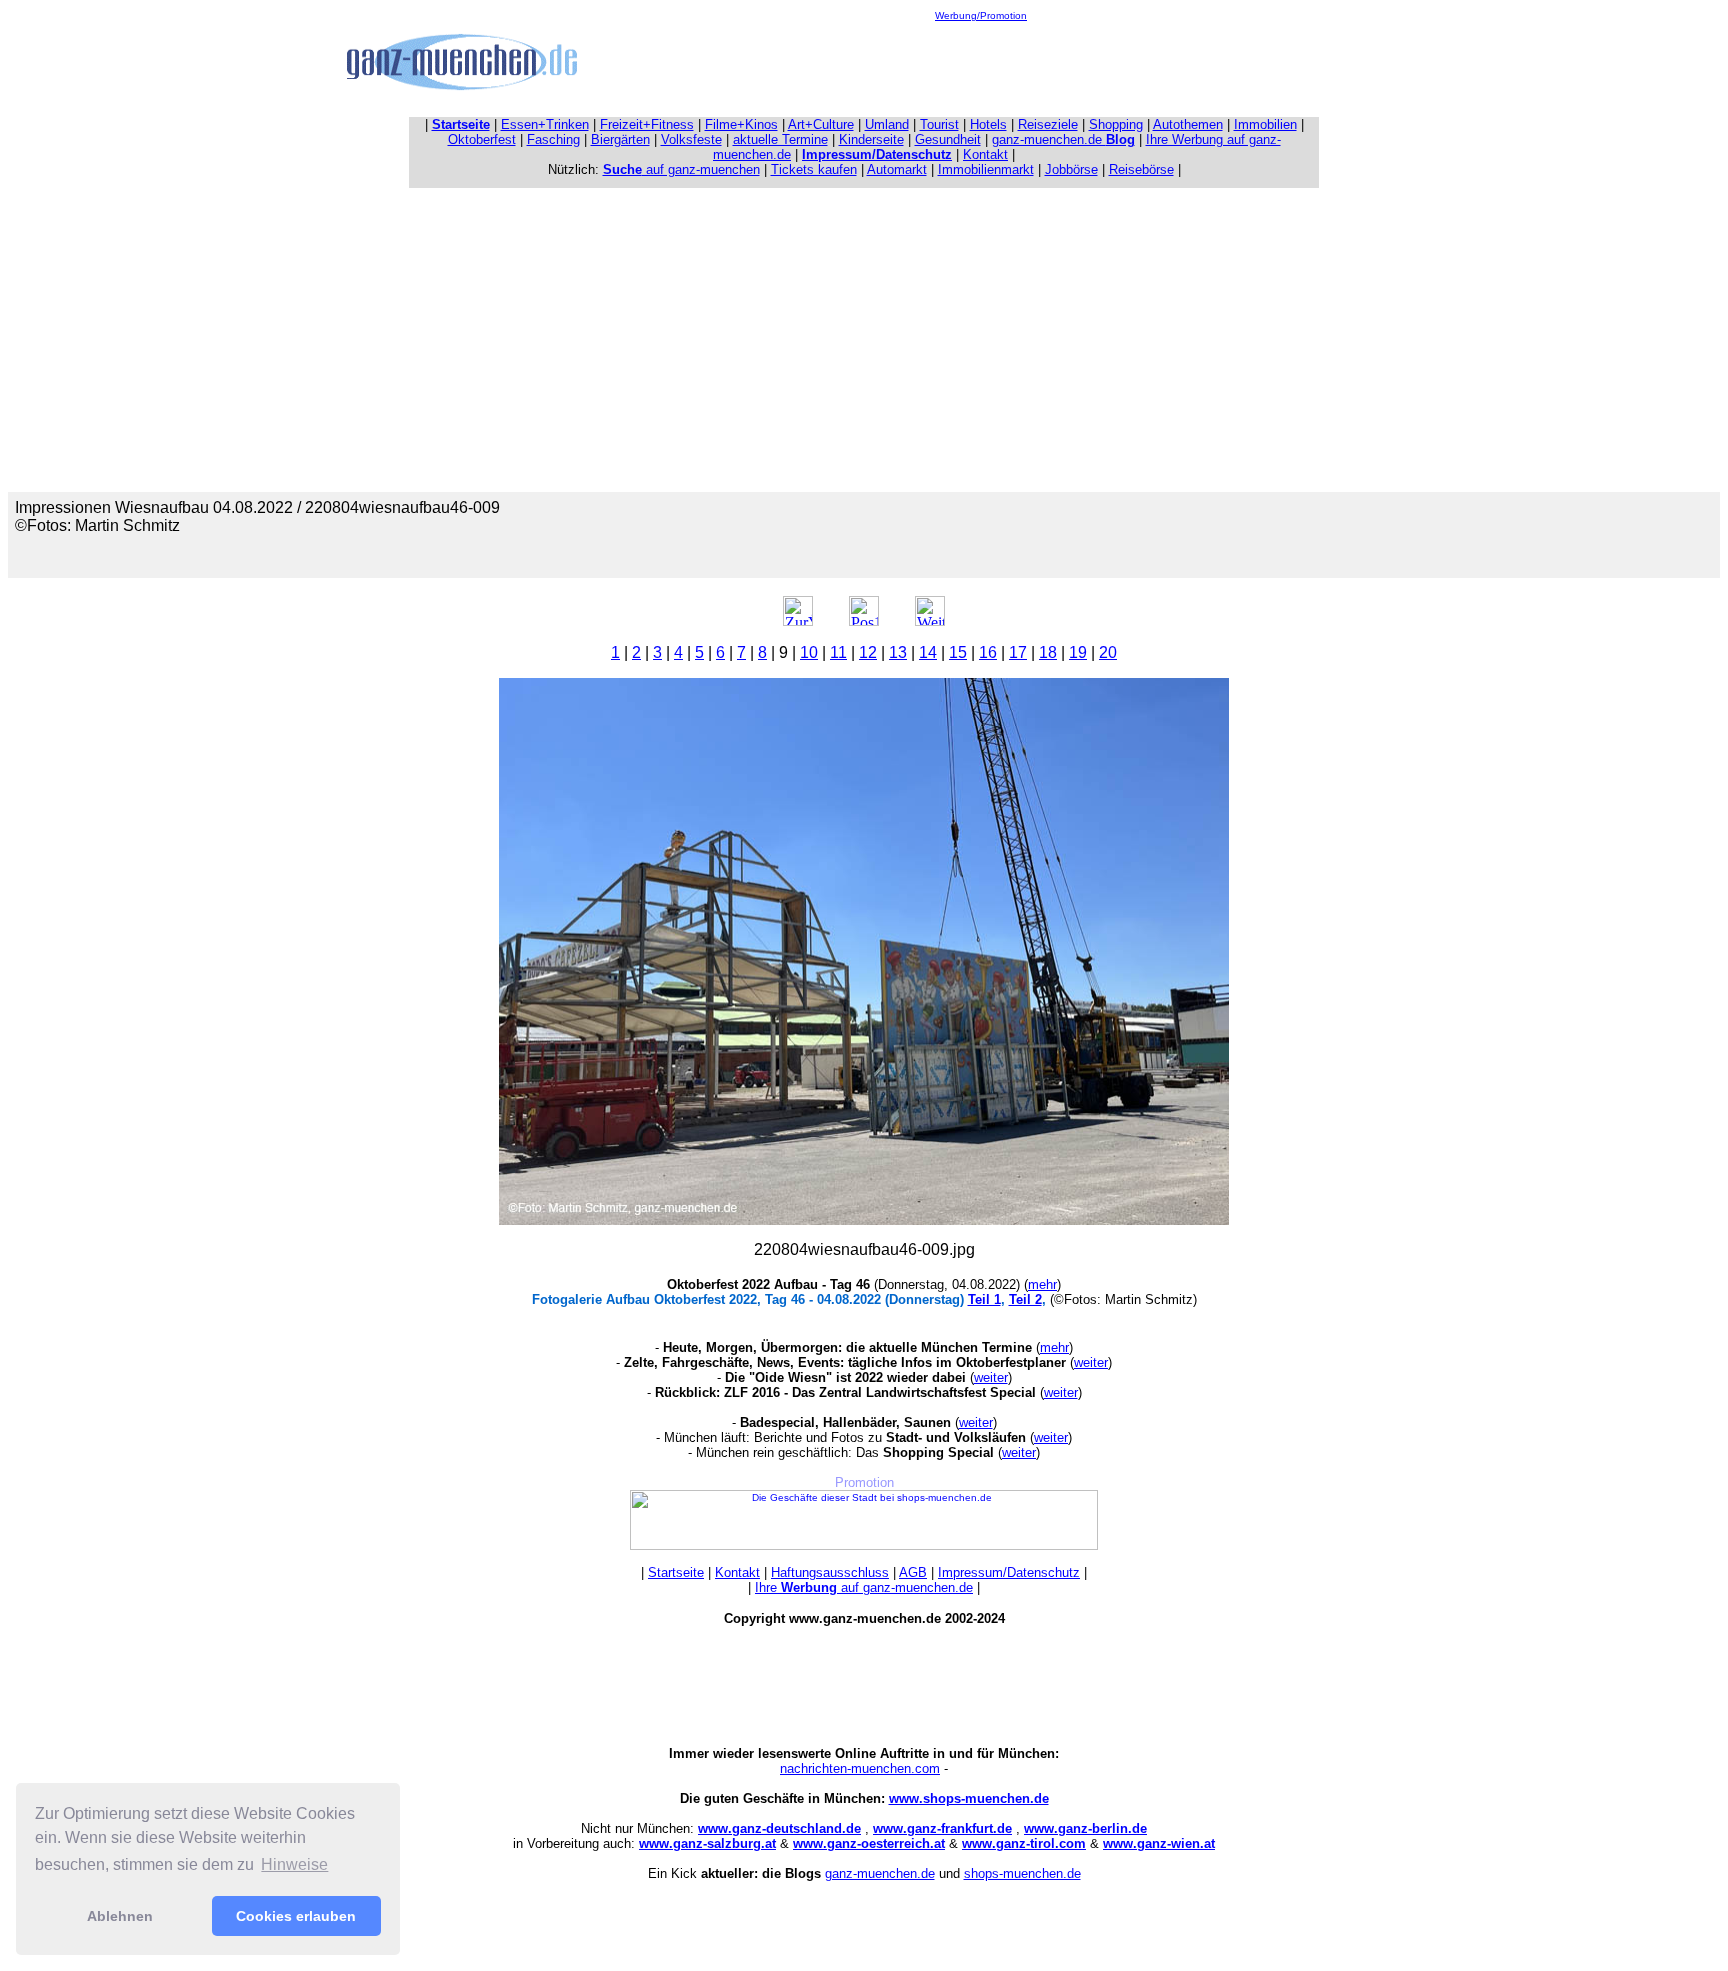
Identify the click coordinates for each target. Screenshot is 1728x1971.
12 (868, 652)
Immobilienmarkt (986, 169)
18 (1048, 652)
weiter (1091, 1362)
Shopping (1116, 124)
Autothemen (1188, 124)
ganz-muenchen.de (1063, 139)
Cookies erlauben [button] (296, 1916)
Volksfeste (691, 139)
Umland (887, 124)
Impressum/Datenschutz (1009, 1572)
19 (1078, 652)
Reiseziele (1048, 124)
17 (1018, 652)
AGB (913, 1572)
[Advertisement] (981, 66)
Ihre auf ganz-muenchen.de (864, 1587)
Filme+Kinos (741, 124)
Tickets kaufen (814, 169)
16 (988, 652)
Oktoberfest (482, 139)
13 (898, 652)
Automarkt (897, 169)
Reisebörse (1141, 169)
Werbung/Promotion (981, 15)
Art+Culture (821, 124)
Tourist (939, 124)
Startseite (676, 1572)
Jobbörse (1071, 169)
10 (809, 652)
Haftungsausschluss (830, 1572)
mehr (1042, 1284)
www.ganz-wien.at (1159, 1843)
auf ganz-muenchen (681, 169)
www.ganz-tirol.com (1024, 1843)
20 (1108, 652)
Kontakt (985, 154)
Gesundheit (948, 139)
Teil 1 (984, 1299)
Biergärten (620, 139)
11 (838, 652)
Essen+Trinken (545, 124)
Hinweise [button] (294, 1864)
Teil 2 (1025, 1299)
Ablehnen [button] (120, 1916)
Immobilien (1265, 124)
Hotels (988, 124)
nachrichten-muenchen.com (860, 1768)
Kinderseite (871, 139)
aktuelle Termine (780, 139)
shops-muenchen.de (1022, 1873)
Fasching (553, 139)
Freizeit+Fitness (647, 124)
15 (958, 652)
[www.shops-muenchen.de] (864, 1546)
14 (928, 652)
